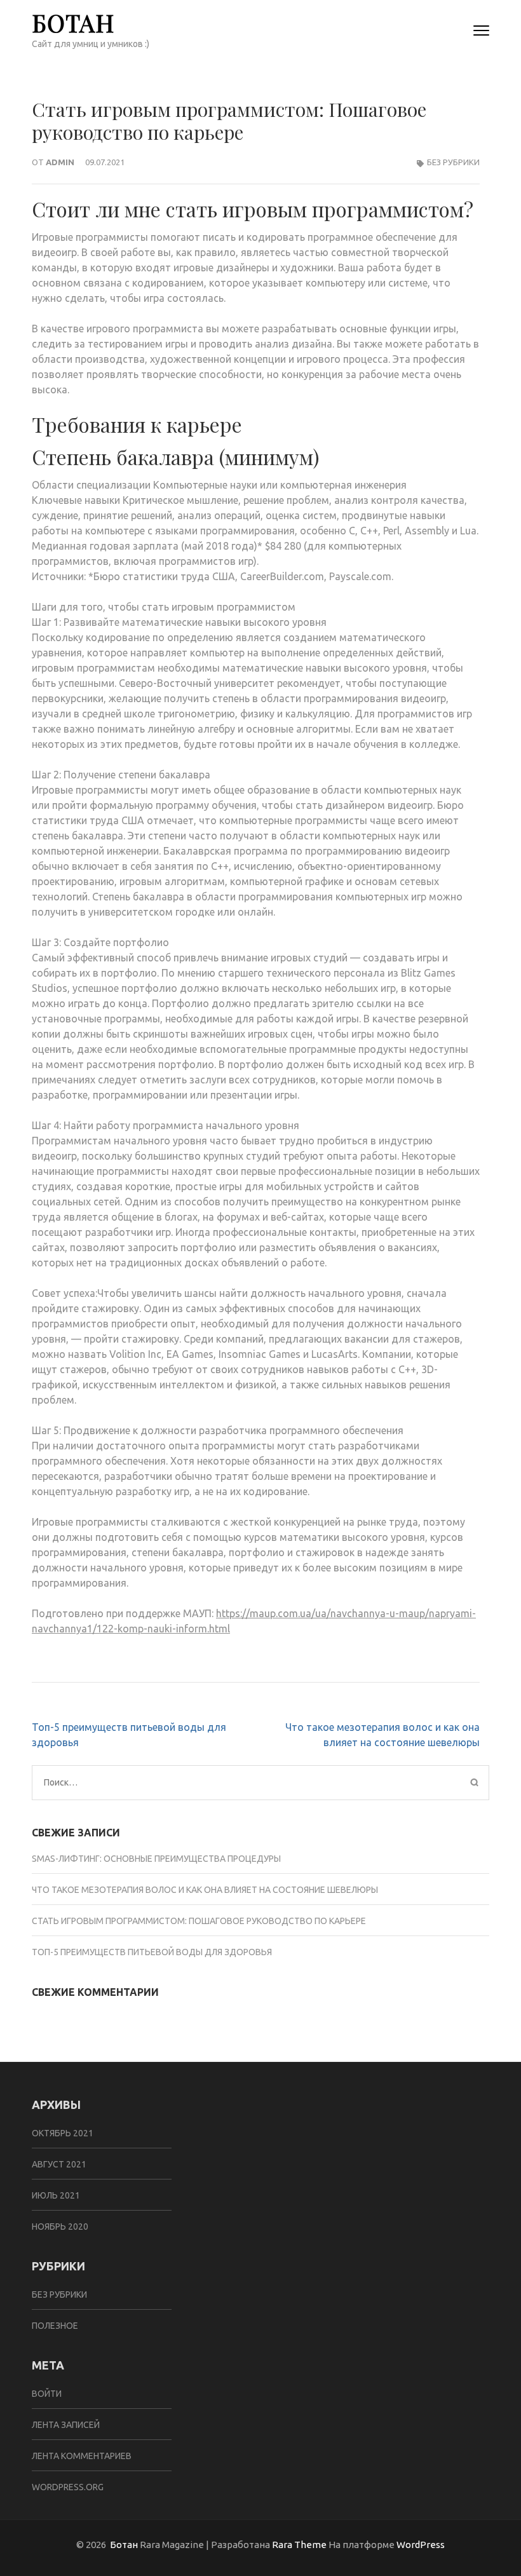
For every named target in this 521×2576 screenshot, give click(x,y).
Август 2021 (59, 2164)
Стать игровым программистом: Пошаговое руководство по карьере (199, 1921)
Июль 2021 (56, 2195)
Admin (60, 162)
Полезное (55, 2326)
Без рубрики (453, 162)
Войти (47, 2394)
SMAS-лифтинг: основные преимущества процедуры (156, 1859)
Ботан (73, 23)
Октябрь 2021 (63, 2133)
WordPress (421, 2545)
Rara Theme (299, 2545)
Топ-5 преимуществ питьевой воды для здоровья (152, 1952)
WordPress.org (68, 2487)
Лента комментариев (82, 2456)
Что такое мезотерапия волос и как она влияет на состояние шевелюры (205, 1890)
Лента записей (66, 2425)
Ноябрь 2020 (60, 2227)
